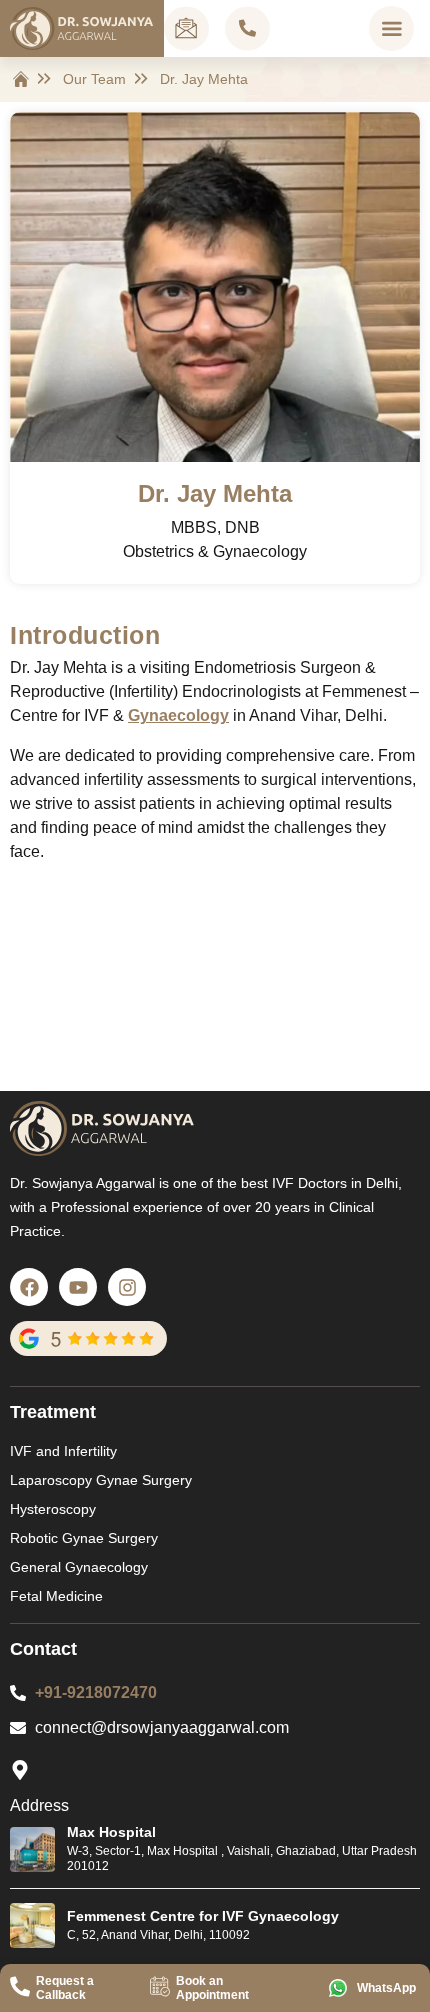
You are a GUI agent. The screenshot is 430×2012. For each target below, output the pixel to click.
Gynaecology (178, 715)
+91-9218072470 (96, 1692)
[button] (391, 28)
